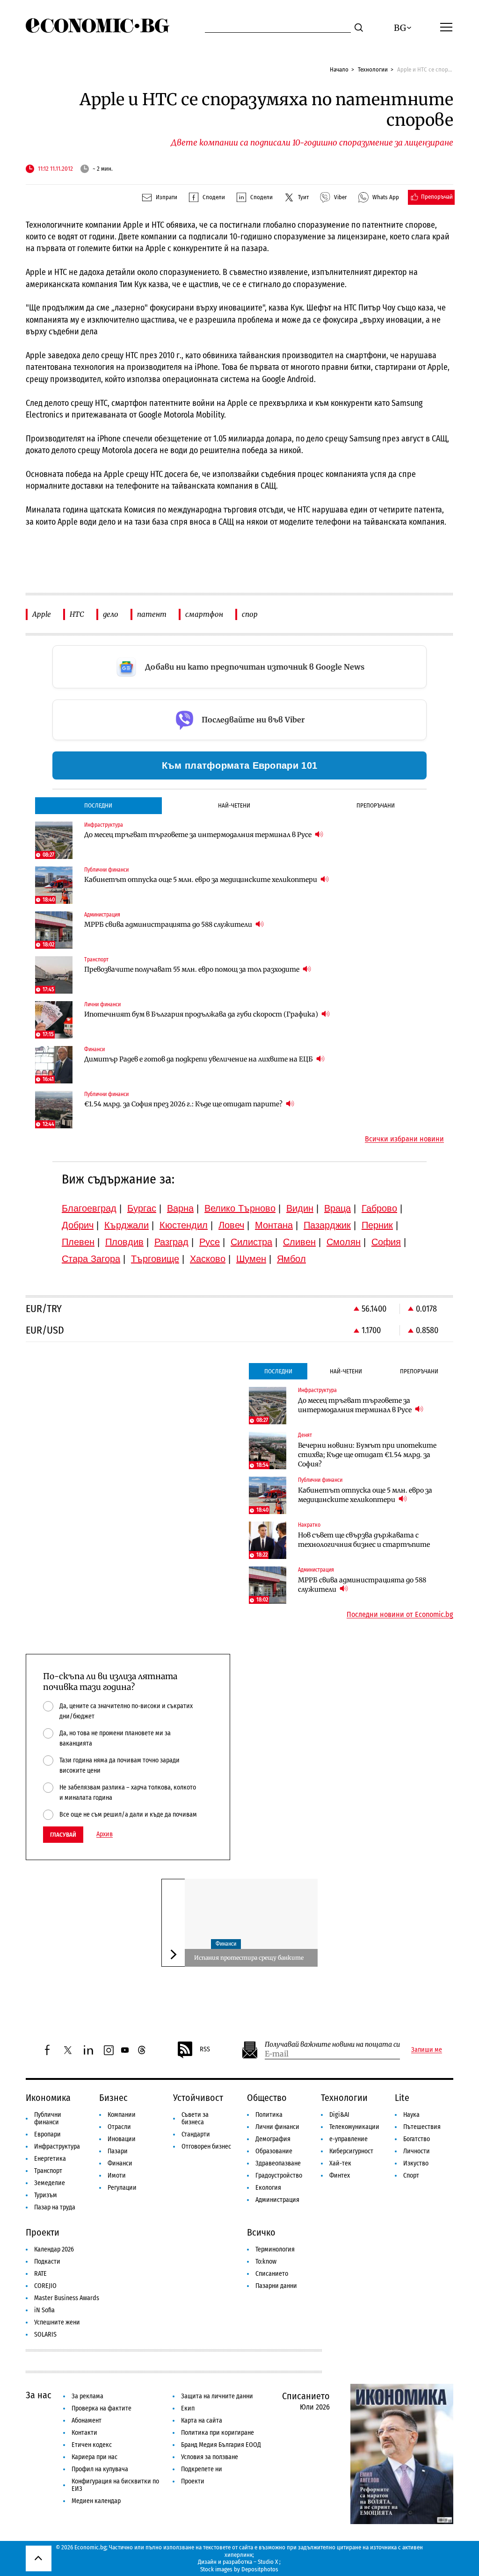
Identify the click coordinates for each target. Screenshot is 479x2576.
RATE (40, 2274)
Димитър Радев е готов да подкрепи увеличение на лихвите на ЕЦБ (199, 1059)
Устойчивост (198, 2098)
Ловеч (231, 1225)
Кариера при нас (94, 2457)
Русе (210, 1242)
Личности (417, 2151)
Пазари (118, 2151)
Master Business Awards (67, 2298)
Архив (105, 1834)
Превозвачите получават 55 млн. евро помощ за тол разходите (192, 969)
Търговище (155, 1259)
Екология (268, 2188)
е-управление (348, 2139)
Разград (171, 1242)
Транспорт (48, 2171)
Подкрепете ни (202, 2469)
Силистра (251, 1242)
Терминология (275, 2249)
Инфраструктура (57, 2147)
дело (111, 614)
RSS (205, 2049)
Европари (47, 2134)
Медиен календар (96, 2501)
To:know (266, 2262)
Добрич (78, 1225)
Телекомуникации (354, 2127)
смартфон (204, 614)
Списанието (272, 2274)
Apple (42, 614)
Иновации (122, 2139)
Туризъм (46, 2195)
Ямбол (291, 1259)
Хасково (208, 1259)
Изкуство (416, 2163)
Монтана (274, 1225)
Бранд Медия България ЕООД (221, 2445)
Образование (274, 2151)
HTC (77, 614)
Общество (267, 2098)
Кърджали (127, 1225)
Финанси (226, 1944)
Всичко (261, 2232)
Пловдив (124, 1242)
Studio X (268, 2562)
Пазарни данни (276, 2286)
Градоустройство (279, 2176)
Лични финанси (277, 2127)
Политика (269, 2115)
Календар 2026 (54, 2249)
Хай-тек (340, 2163)
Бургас (142, 1208)
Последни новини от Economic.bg (400, 1615)
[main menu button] (446, 27)
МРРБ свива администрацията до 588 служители (169, 924)
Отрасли (119, 2127)
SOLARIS (45, 2334)
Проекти (43, 2232)
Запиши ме (427, 2050)
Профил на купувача (100, 2469)
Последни (98, 805)
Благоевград (89, 1208)
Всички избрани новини (404, 1139)
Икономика (48, 2098)
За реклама (87, 2396)
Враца (337, 1208)
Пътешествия (422, 2127)
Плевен (78, 1242)
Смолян (344, 1242)
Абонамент (87, 2421)
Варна (180, 1208)
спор (250, 614)
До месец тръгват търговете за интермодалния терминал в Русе (199, 835)
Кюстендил (184, 1225)
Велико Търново (240, 1208)
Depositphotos (260, 2569)
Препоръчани (376, 805)
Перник (377, 1225)
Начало (339, 69)
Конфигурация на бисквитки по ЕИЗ (115, 2485)
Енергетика (50, 2159)
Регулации (122, 2188)
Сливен (299, 1242)
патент (152, 614)
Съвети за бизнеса (195, 2118)
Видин (300, 1208)
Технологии (373, 69)
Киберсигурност (351, 2151)
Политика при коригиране (218, 2433)
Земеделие (50, 2183)
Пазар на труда (55, 2207)
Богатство (417, 2139)
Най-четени (234, 805)
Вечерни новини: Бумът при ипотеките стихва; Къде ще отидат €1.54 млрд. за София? (367, 1455)
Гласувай (63, 1835)
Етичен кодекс (92, 2445)
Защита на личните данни (217, 2396)
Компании (122, 2115)
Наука (411, 2115)
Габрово (379, 1208)
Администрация (277, 2200)
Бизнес (113, 2098)
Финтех (340, 2176)
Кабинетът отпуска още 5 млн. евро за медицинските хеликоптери (201, 880)
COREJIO (45, 2286)
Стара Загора (91, 1259)
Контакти (84, 2433)
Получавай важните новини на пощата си (332, 2045)
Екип (188, 2408)
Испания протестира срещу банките (249, 1958)
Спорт (411, 2176)
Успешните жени (57, 2322)
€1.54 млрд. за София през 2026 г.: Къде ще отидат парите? (184, 1104)
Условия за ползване (210, 2457)
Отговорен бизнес (206, 2147)
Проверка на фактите (102, 2408)
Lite (402, 2098)
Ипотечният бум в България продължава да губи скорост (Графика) (202, 1014)
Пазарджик (327, 1225)
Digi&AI (339, 2115)
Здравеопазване (278, 2163)
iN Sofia (44, 2310)
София (386, 1242)
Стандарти (196, 2134)
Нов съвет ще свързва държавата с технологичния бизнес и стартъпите (364, 1540)
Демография (273, 2139)
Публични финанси (48, 2118)
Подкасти (47, 2262)
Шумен (251, 1259)
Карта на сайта (202, 2421)
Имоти (117, 2176)
